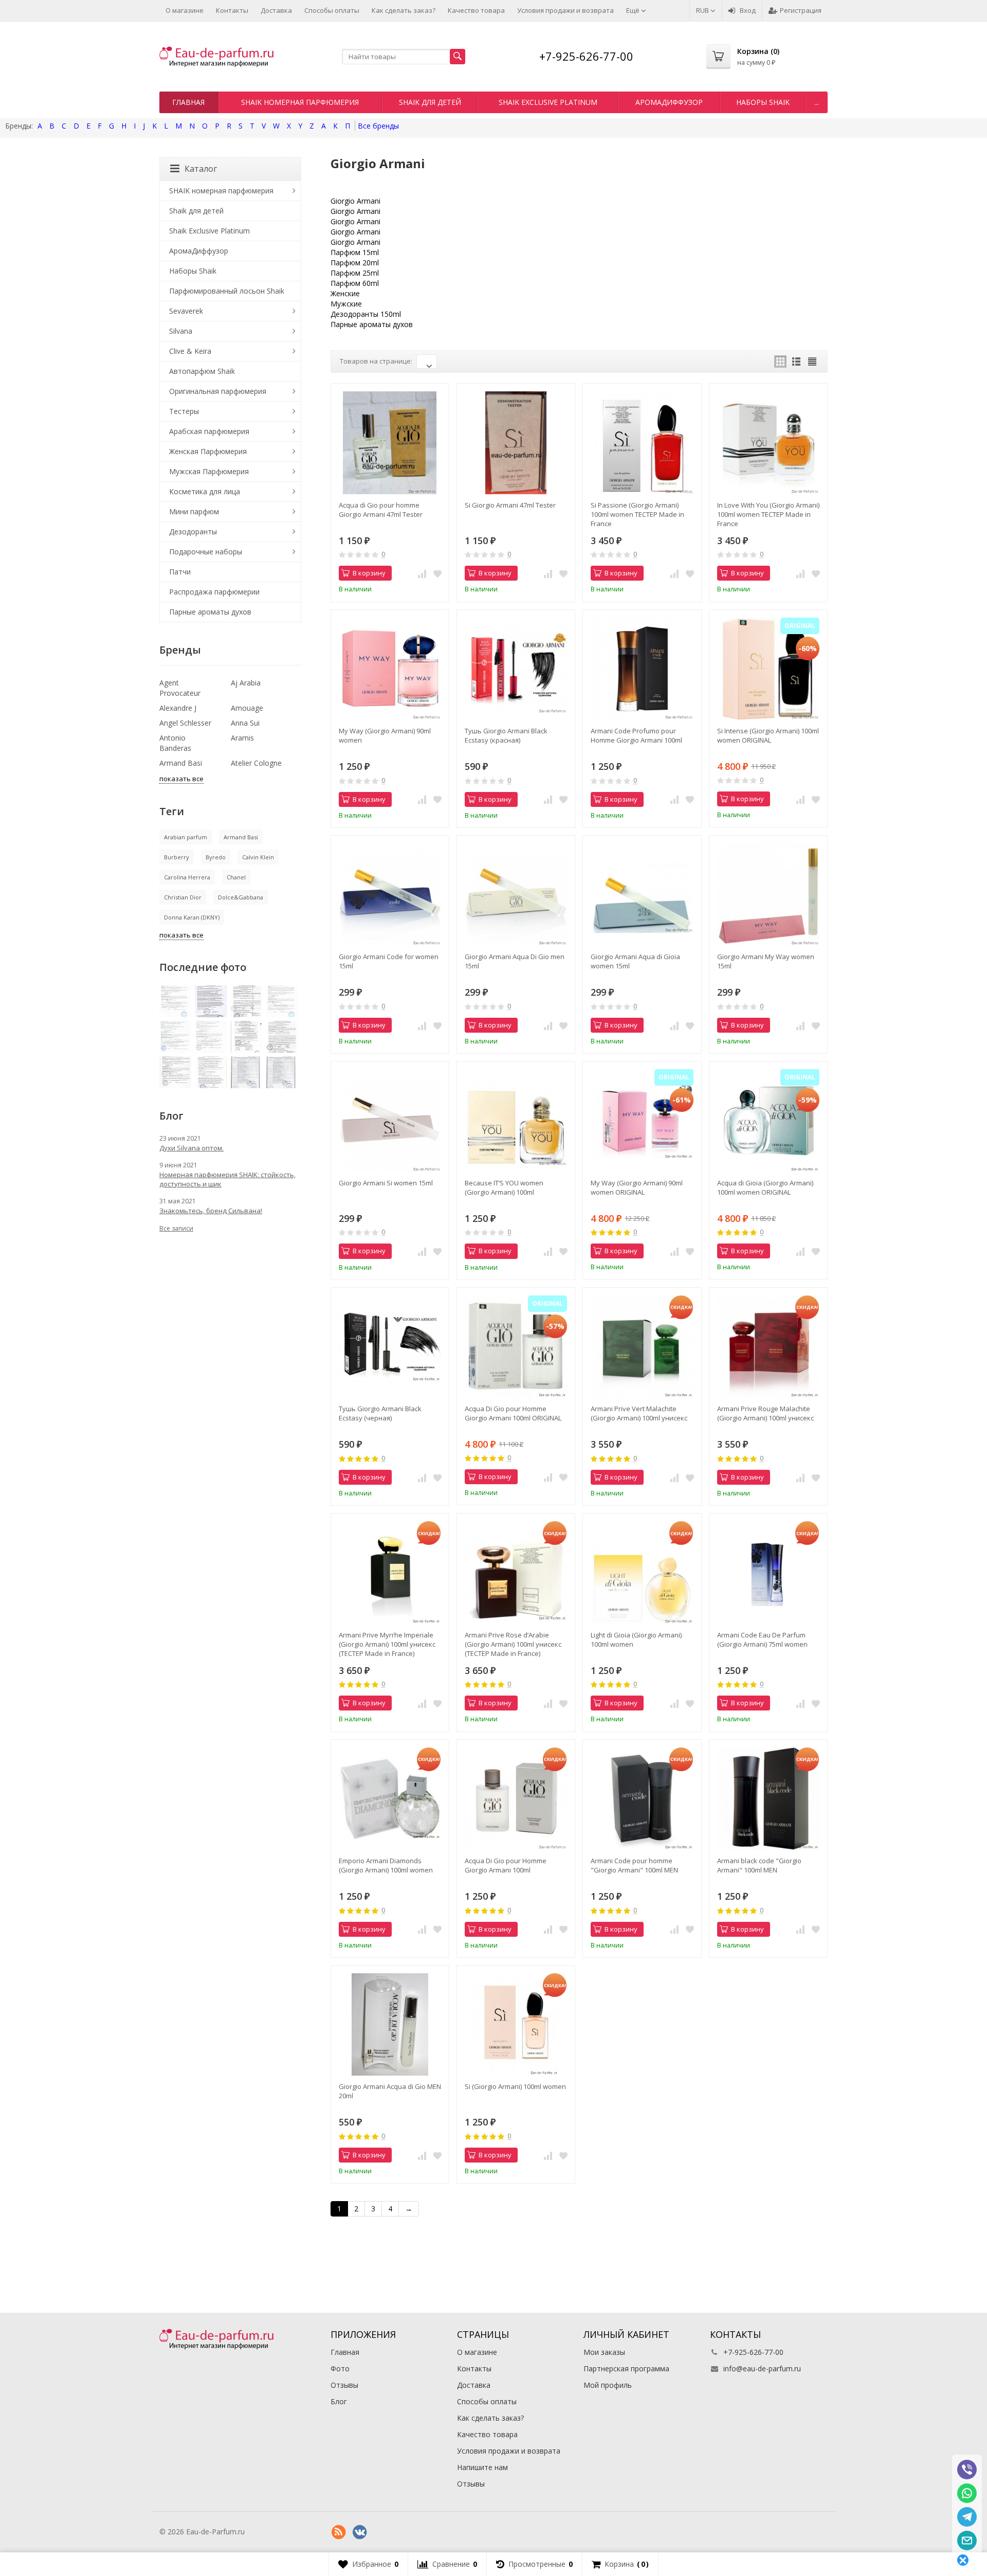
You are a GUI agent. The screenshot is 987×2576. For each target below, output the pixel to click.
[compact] (812, 362)
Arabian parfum (186, 837)
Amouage (247, 708)
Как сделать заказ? (404, 10)
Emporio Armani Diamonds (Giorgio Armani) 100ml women (386, 1865)
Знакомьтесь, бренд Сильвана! (211, 1211)
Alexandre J (178, 708)
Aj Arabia (246, 683)
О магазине (185, 10)
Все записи (176, 1228)
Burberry (177, 857)
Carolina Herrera (187, 877)
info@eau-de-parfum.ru (762, 2368)
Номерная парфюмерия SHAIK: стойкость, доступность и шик (227, 1179)
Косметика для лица (205, 491)
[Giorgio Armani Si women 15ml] (390, 1120)
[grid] (780, 362)
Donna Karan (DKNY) (192, 917)
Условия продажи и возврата (565, 10)
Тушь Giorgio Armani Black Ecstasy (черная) (380, 1413)
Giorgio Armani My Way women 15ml (766, 961)
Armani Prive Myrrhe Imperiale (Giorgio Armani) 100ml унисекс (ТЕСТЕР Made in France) (387, 1644)
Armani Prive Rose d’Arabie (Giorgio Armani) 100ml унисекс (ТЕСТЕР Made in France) (513, 1644)
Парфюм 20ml (355, 263)
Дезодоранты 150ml (366, 314)
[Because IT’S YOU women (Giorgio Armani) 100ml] (516, 1120)
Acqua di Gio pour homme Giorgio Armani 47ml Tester (381, 510)
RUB (703, 10)
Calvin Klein (258, 857)
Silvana (181, 331)
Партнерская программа (626, 2368)
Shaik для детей (430, 102)
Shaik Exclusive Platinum (548, 102)
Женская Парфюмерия (208, 451)
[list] (796, 362)
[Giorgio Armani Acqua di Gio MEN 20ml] (390, 2024)
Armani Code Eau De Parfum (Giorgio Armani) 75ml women (762, 1640)
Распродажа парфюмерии (214, 592)
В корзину (369, 573)
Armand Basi (181, 763)
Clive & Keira (190, 351)
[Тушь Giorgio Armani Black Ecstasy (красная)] (516, 669)
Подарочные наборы (206, 552)
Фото (340, 2368)
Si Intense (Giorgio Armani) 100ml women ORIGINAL (768, 735)
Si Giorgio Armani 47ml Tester (510, 505)
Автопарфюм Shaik (202, 371)
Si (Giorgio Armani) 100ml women (515, 2086)
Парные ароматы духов (372, 324)
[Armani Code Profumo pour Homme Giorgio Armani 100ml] (642, 669)
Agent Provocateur (180, 688)
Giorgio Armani (355, 201)
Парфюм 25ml (355, 273)
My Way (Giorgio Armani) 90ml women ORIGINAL (637, 1187)
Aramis (242, 738)
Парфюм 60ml (355, 283)
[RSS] (339, 2532)
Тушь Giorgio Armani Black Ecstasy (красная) (506, 735)
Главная (188, 102)
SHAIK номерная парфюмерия (300, 102)
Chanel (236, 877)
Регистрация (801, 10)
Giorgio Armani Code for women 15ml (389, 961)
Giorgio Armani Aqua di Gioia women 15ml (635, 961)
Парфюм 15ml (355, 252)
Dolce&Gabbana (241, 897)
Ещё (634, 10)
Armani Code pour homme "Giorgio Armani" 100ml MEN (634, 1865)
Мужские (346, 304)
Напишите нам (482, 2467)
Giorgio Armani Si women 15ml (386, 1183)
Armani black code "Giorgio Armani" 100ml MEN (759, 1865)
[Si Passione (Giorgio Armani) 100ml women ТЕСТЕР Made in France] (642, 443)
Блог (339, 2401)
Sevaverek (186, 311)
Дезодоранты (193, 532)
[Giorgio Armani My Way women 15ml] (768, 895)
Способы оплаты (332, 10)
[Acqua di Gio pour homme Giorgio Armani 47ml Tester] (390, 443)
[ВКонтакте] (360, 2532)
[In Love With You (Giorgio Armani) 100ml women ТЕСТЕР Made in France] (768, 443)
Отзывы (344, 2385)
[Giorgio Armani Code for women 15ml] (390, 895)
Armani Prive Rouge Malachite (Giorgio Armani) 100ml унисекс (765, 1413)
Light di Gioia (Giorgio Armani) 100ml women (636, 1640)
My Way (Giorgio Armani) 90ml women (385, 735)
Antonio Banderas (175, 743)
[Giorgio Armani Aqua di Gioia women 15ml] (642, 895)
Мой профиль (608, 2385)
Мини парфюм (194, 511)
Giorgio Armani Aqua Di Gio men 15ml (515, 961)
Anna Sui (245, 723)
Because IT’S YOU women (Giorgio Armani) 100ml (504, 1187)
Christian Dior (183, 897)
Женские (345, 293)
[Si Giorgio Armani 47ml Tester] (516, 443)
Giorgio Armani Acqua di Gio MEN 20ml (390, 2091)
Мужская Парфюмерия (209, 471)
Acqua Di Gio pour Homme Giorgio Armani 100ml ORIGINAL (513, 1413)
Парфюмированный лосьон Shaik (227, 291)
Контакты (232, 10)
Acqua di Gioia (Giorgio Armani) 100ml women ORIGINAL (765, 1187)
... (817, 102)
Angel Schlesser (185, 723)
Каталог (201, 169)
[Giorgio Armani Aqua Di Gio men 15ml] (516, 895)
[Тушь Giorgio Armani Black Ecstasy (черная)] (390, 1347)
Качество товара (476, 10)
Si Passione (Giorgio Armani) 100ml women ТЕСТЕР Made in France (637, 514)
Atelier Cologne (256, 763)
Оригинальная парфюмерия (218, 391)
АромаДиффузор (669, 102)
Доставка (276, 10)
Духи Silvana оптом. (191, 1148)
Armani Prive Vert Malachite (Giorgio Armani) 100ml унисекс (639, 1413)
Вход (748, 10)
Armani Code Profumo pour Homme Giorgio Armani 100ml (636, 735)
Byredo (216, 857)
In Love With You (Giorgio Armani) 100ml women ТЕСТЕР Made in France (768, 514)
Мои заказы (604, 2352)
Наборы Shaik (763, 102)
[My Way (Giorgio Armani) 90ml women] (390, 669)
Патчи (180, 572)
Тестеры (184, 411)
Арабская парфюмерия (209, 431)
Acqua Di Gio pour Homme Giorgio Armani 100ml (506, 1865)
